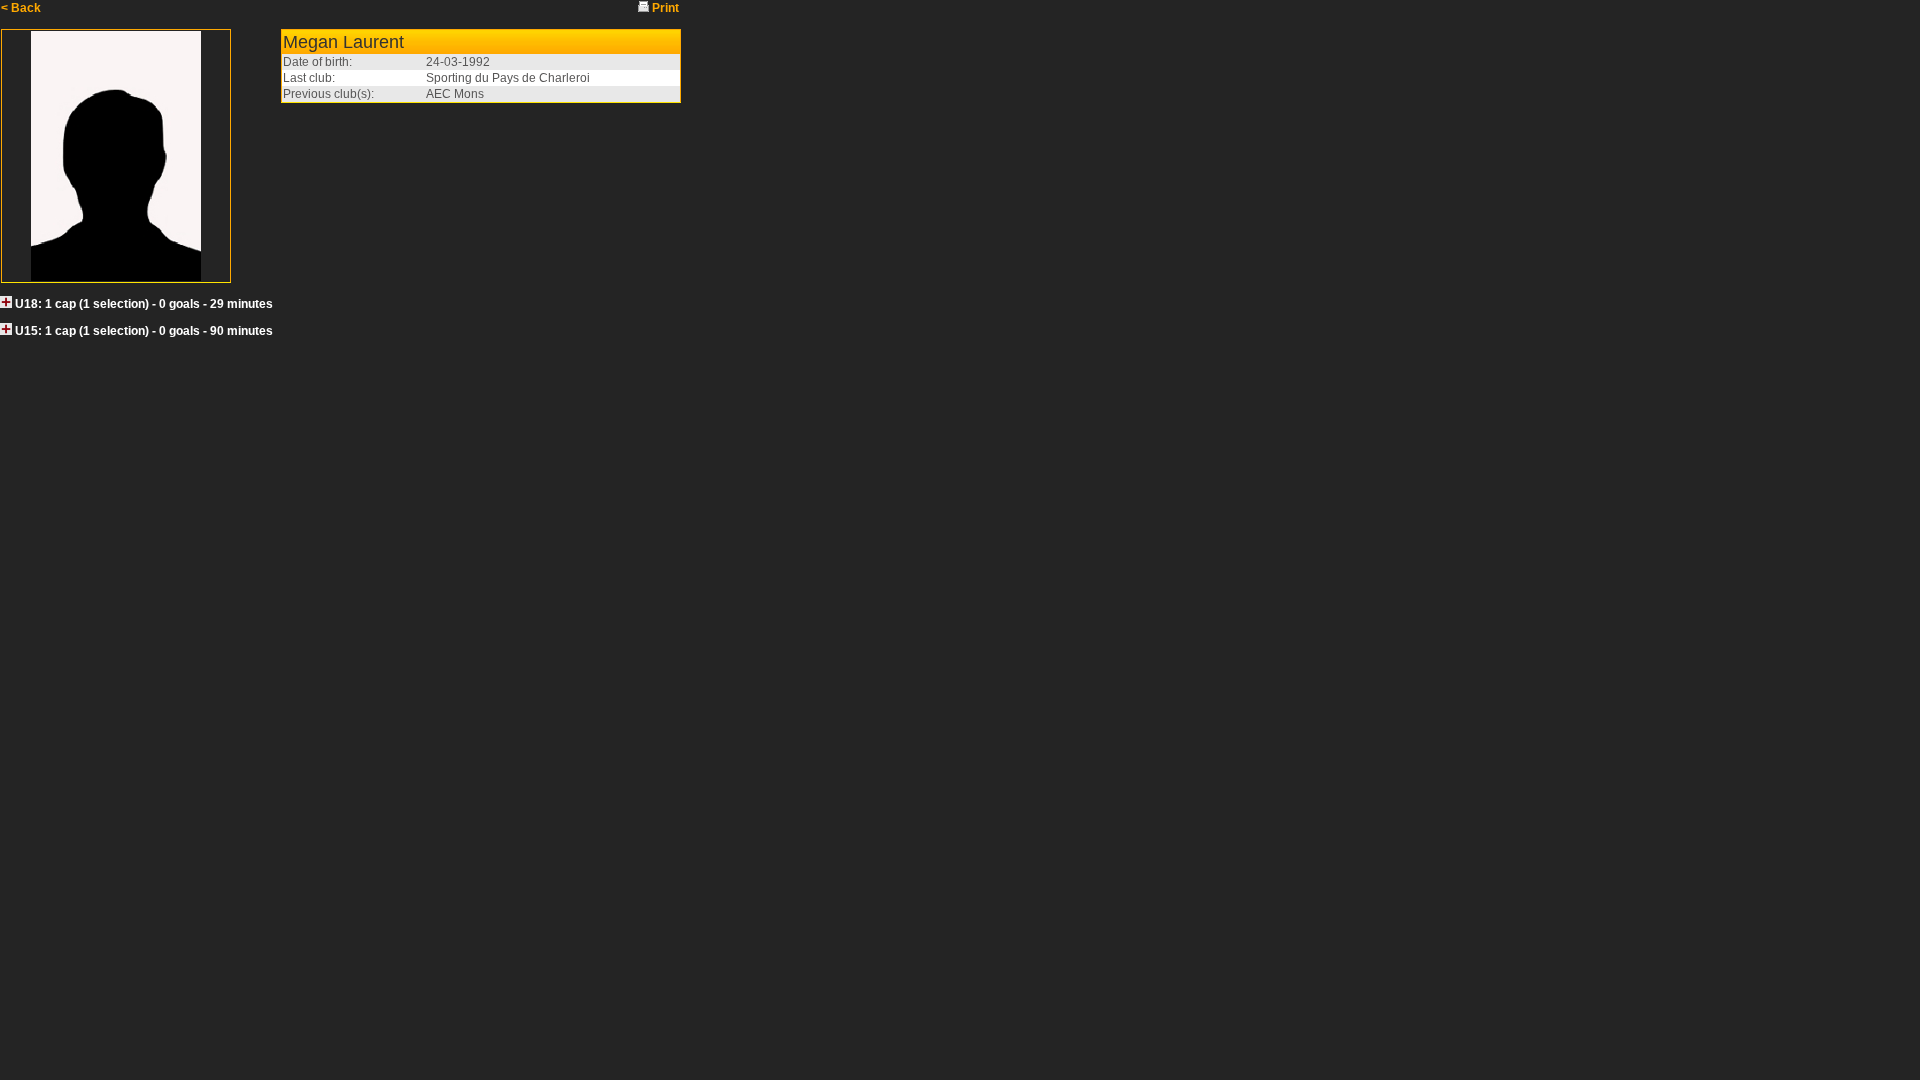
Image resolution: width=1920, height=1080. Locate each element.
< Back (21, 8)
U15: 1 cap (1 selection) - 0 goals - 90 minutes (144, 331)
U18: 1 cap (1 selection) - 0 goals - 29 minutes (144, 304)
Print (665, 8)
